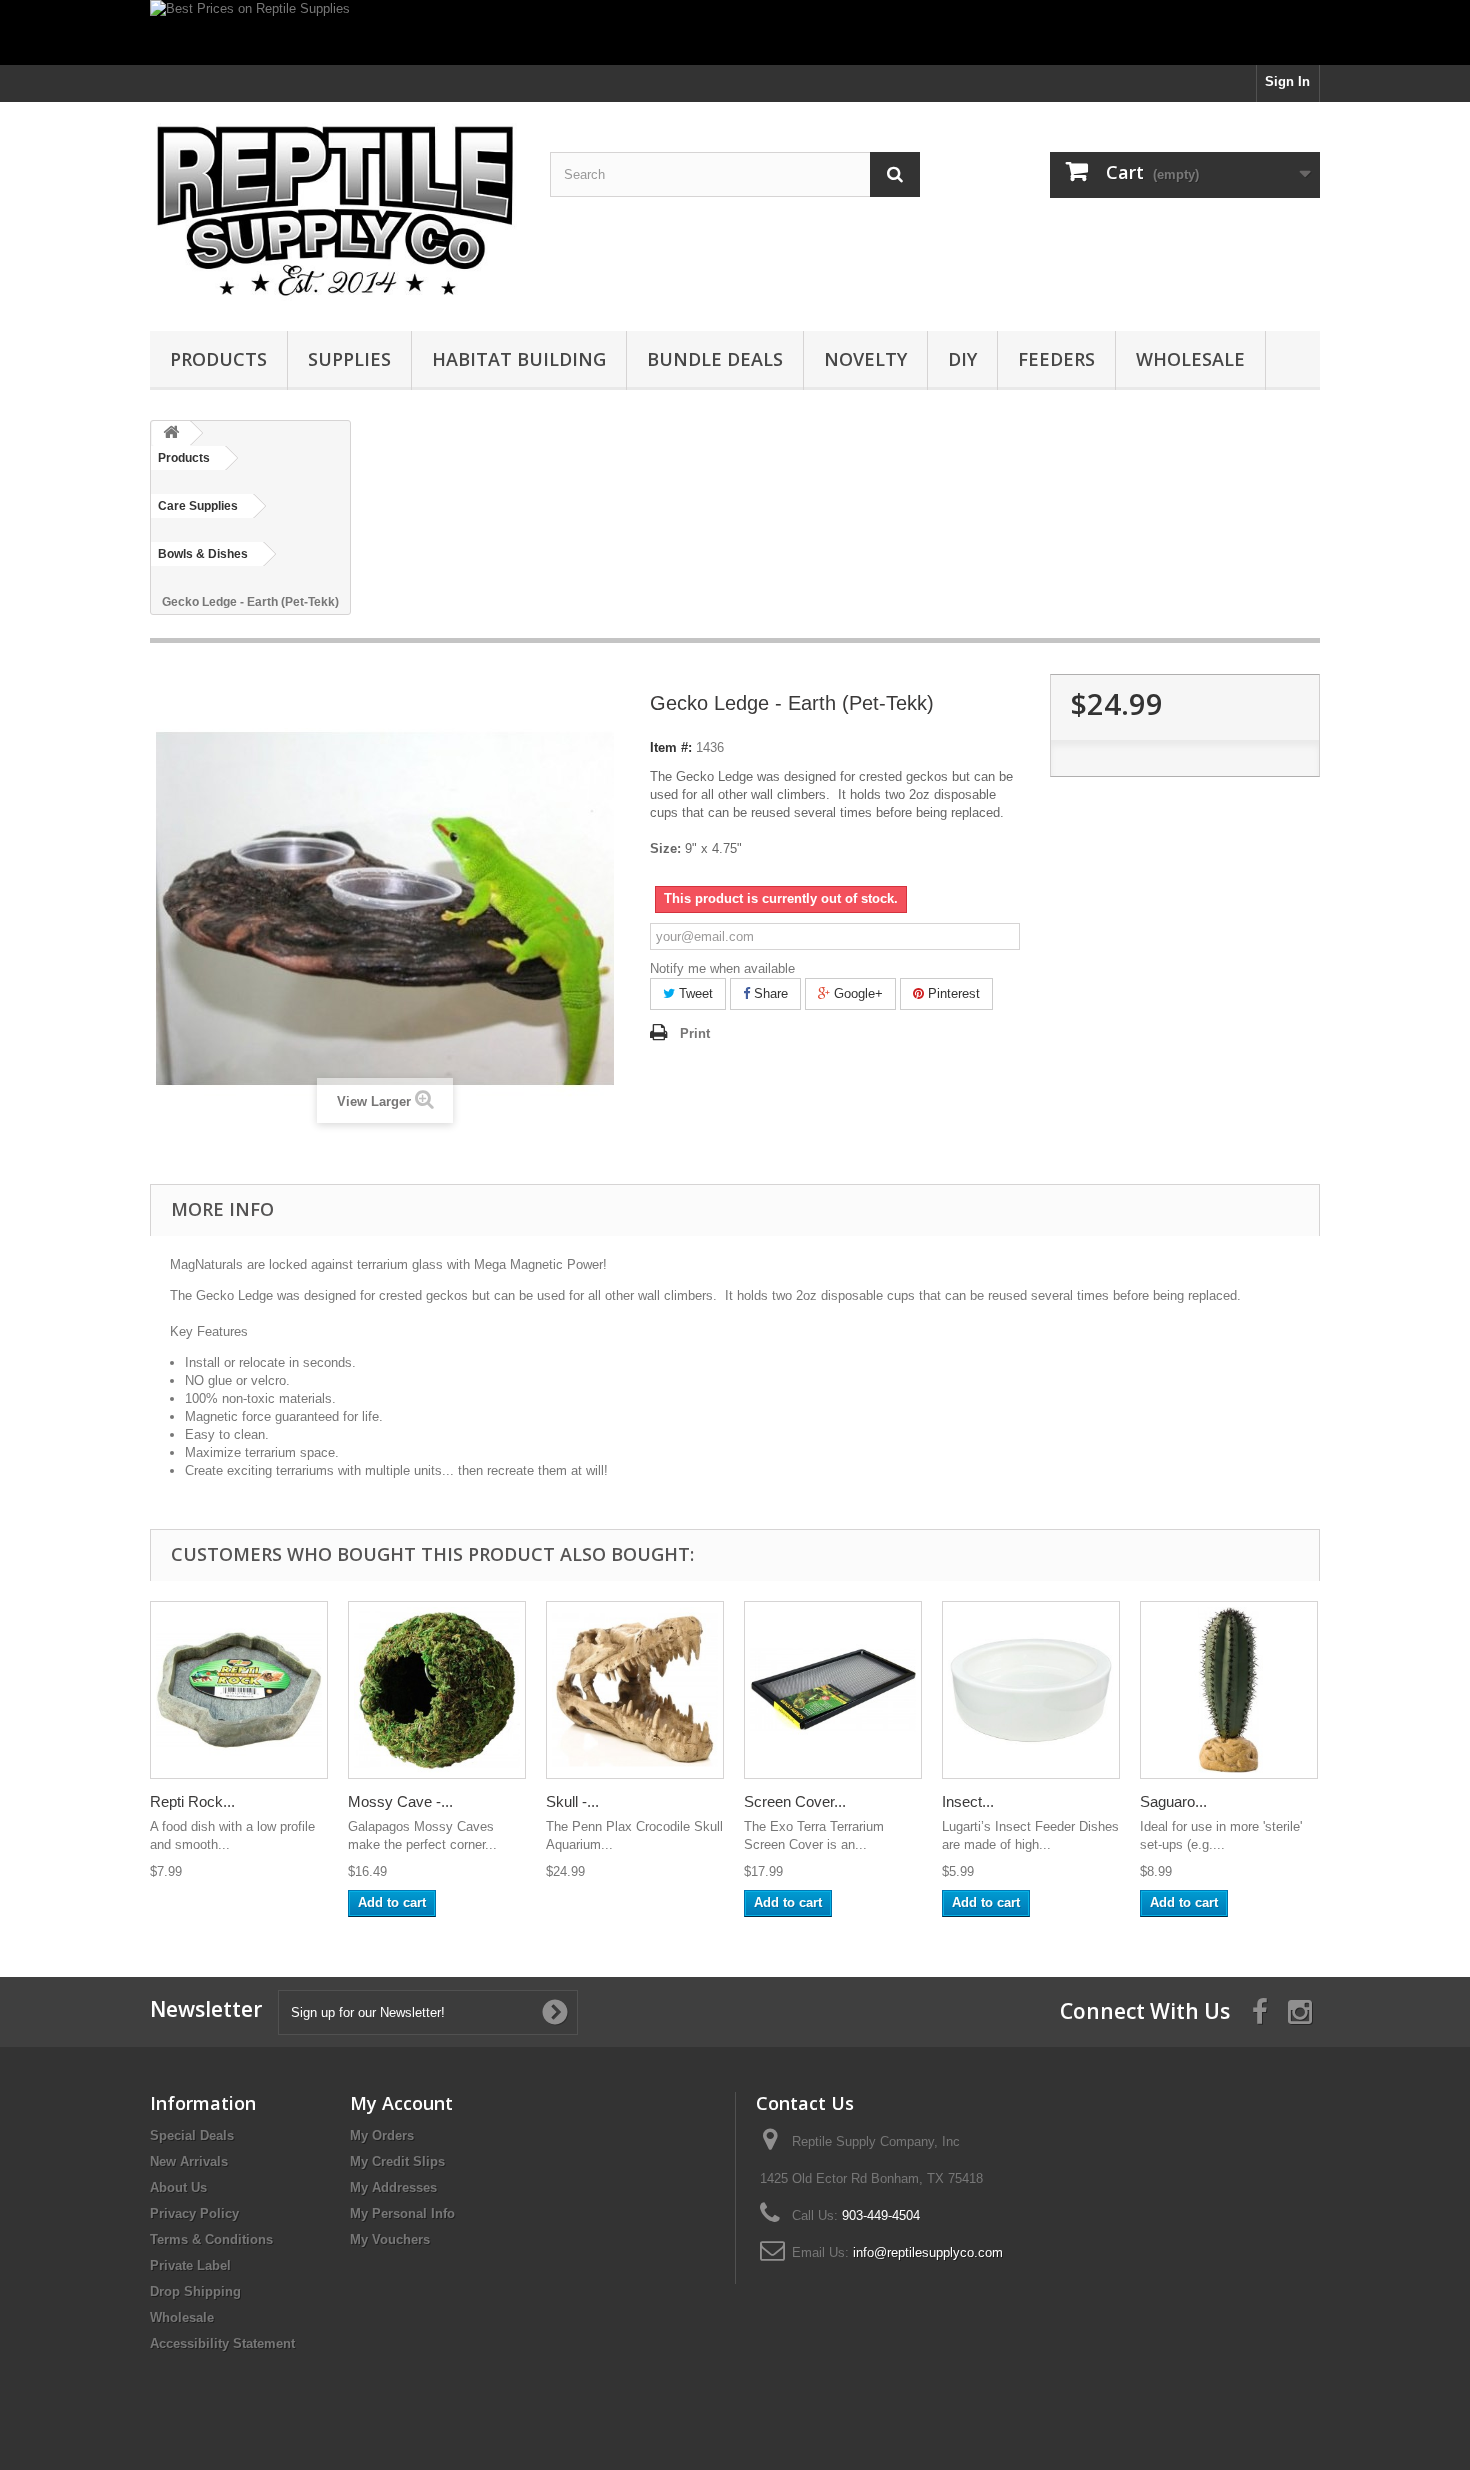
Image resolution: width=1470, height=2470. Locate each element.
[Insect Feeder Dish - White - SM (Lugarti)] (1031, 1690)
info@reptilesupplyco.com (928, 2252)
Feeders (1056, 359)
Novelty (865, 359)
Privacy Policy (194, 2213)
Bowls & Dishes (203, 554)
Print (695, 1033)
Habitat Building (519, 359)
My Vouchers (390, 2239)
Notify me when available (722, 968)
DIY (962, 359)
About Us (178, 2187)
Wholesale (1190, 359)
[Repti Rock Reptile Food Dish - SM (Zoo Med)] (239, 1690)
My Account (401, 2103)
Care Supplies (198, 506)
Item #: (671, 747)
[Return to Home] (171, 433)
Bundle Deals (715, 359)
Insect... (968, 1801)
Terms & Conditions (211, 2239)
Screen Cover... (795, 1801)
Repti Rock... (192, 1801)
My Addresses (393, 2187)
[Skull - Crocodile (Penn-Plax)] (635, 1690)
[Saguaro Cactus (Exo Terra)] (1229, 1690)
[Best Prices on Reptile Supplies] (735, 32)
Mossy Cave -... (400, 1801)
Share (769, 993)
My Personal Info (402, 2213)
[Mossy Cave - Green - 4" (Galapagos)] (437, 1690)
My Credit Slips (397, 2161)
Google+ (856, 993)
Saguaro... (1173, 1801)
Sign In (1287, 81)
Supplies (349, 359)
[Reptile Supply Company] (335, 211)
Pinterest (952, 993)
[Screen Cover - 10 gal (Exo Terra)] (833, 1690)
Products (218, 359)
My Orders (382, 2135)
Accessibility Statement (222, 2343)
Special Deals (192, 2135)
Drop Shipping (195, 2291)
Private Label (190, 2265)
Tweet (694, 993)
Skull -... (572, 1801)
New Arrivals (189, 2161)
